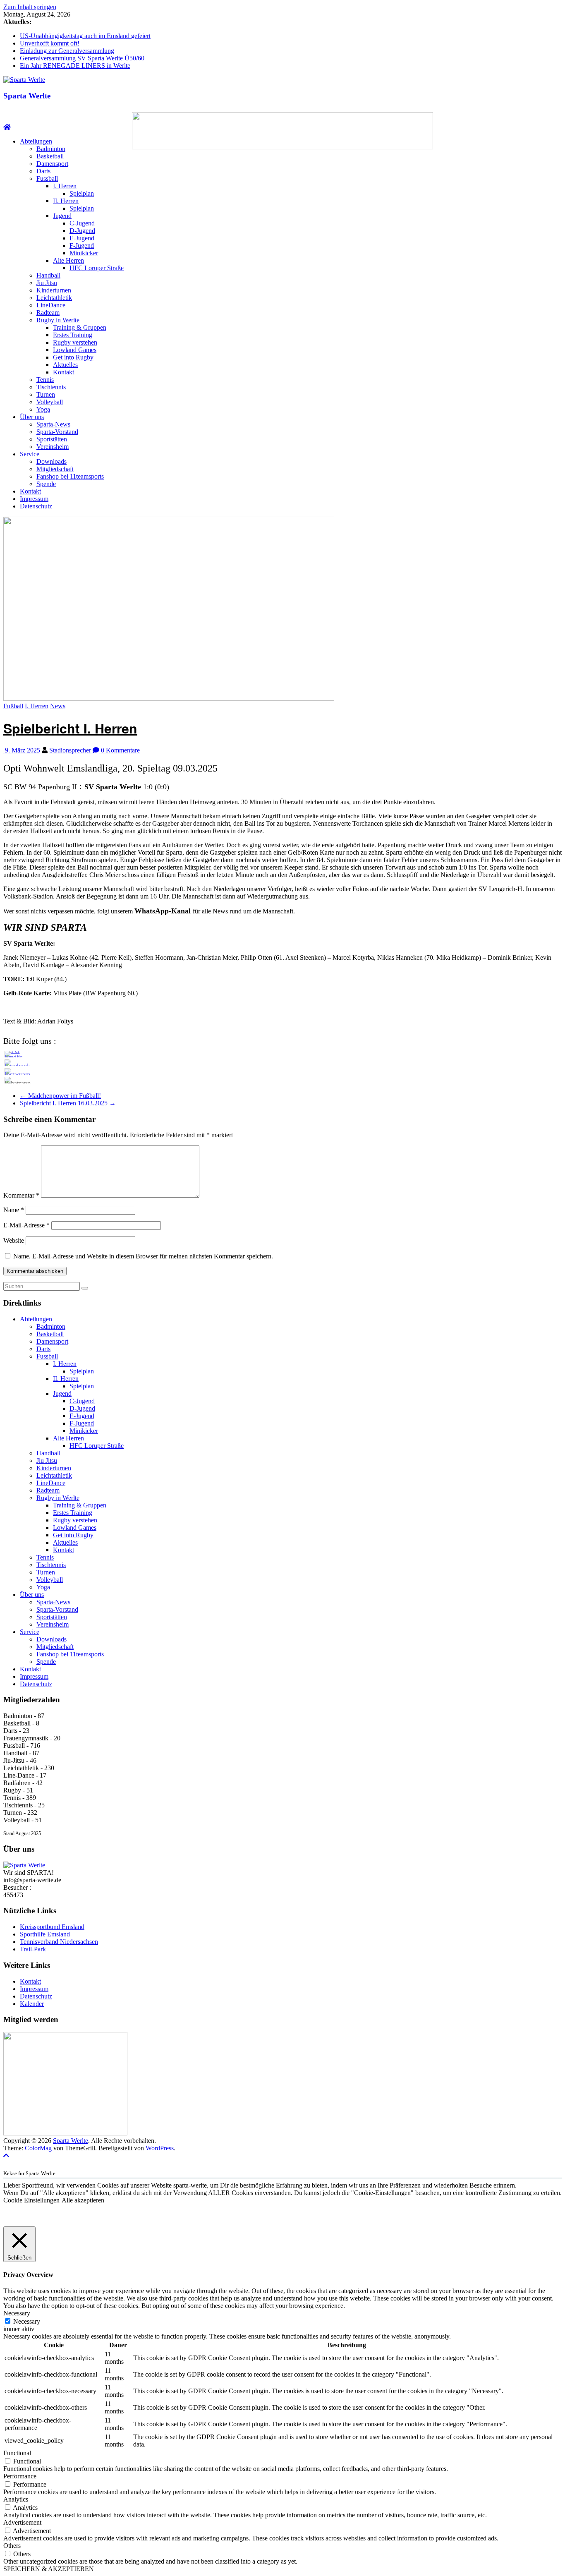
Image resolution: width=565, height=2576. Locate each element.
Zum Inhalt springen (30, 7)
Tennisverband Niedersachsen (59, 1942)
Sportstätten (52, 439)
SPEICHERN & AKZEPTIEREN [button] (49, 2569)
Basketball (50, 156)
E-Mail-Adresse (26, 1225)
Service (30, 454)
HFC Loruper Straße (97, 268)
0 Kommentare (120, 750)
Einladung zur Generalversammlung (67, 51)
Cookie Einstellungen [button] (31, 2200)
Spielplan (82, 193)
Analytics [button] (16, 2499)
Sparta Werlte (27, 96)
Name (14, 1210)
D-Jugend (82, 231)
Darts (43, 171)
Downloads (51, 461)
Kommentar (21, 1195)
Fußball (13, 706)
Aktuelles (65, 365)
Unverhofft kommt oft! (50, 43)
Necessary (27, 2321)
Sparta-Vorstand (57, 432)
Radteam (48, 313)
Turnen (46, 394)
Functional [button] (17, 2453)
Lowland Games (75, 350)
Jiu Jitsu (47, 283)
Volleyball (50, 402)
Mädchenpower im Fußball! (60, 1096)
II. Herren (66, 201)
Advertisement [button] (22, 2522)
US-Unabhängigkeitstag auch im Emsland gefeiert (85, 36)
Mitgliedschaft (55, 469)
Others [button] (12, 2546)
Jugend (62, 216)
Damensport (52, 164)
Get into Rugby (73, 357)
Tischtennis (51, 387)
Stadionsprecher (71, 750)
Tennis (45, 380)
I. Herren (65, 186)
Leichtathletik (54, 298)
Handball (48, 275)
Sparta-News (53, 424)
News (58, 706)
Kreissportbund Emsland (52, 1927)
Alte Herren (68, 260)
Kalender (32, 2004)
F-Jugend (82, 246)
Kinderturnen (54, 290)
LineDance (51, 305)
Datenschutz (36, 506)
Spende (46, 484)
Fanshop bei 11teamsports (70, 476)
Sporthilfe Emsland (45, 1934)
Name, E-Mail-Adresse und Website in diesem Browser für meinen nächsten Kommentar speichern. (143, 1256)
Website (14, 1240)
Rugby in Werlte (58, 320)
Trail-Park (33, 1949)
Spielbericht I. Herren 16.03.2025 (68, 1103)
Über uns (32, 417)
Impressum (34, 499)
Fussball (47, 179)
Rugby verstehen (75, 342)
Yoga (43, 409)
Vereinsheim (53, 447)
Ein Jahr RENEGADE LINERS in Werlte (75, 66)
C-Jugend (82, 223)
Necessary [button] (17, 2313)
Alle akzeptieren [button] (83, 2200)
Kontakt (63, 372)
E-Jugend (82, 238)
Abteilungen (36, 141)
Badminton (51, 149)
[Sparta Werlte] (7, 127)
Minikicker (84, 253)
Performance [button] (20, 2476)
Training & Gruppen (80, 327)
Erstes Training (73, 335)
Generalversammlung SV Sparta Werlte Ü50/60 (82, 58)
